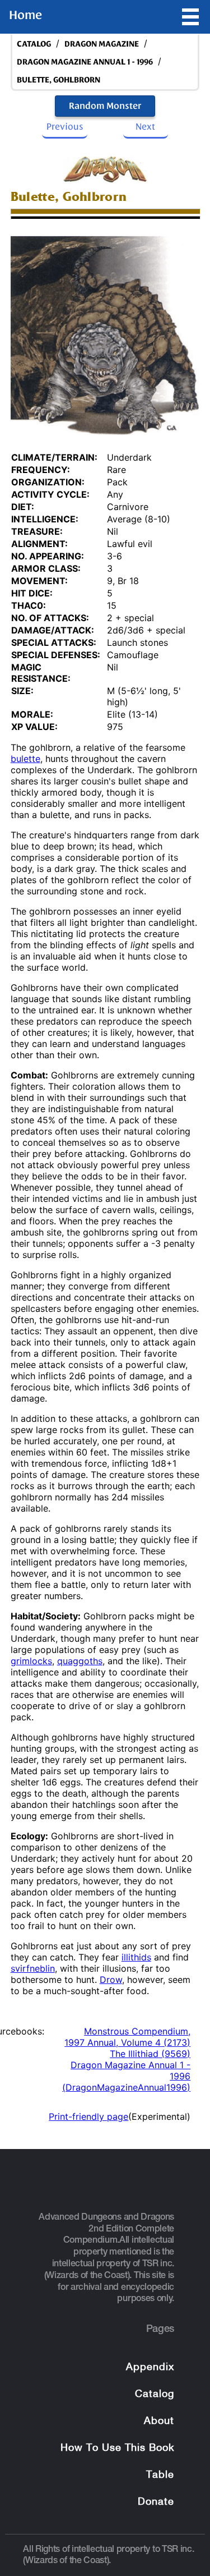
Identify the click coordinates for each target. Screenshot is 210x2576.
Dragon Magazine (102, 44)
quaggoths (80, 1661)
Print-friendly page (88, 2116)
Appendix (150, 2368)
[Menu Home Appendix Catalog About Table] (190, 17)
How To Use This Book (117, 2448)
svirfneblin (33, 1968)
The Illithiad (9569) (150, 2054)
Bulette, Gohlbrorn (59, 80)
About (159, 2421)
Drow (111, 1980)
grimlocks (31, 1661)
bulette (25, 759)
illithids (136, 1957)
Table (160, 2475)
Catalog (155, 2394)
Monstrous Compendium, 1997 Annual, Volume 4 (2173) (127, 2037)
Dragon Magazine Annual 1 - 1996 (85, 62)
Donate (156, 2502)
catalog (34, 44)
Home (25, 15)
